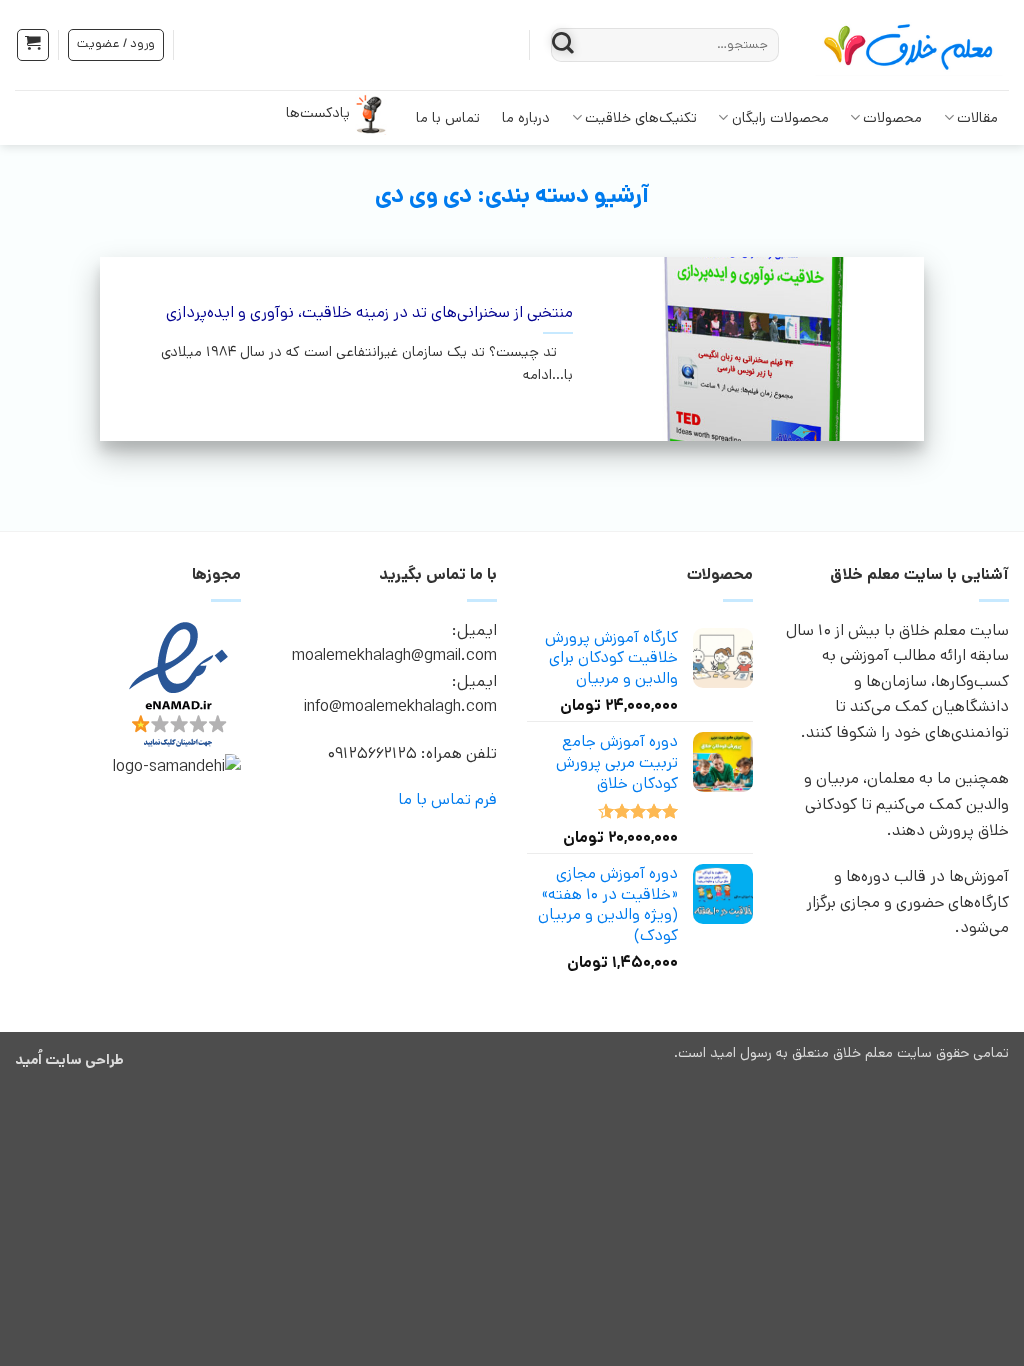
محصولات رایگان (780, 118)
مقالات (977, 118)
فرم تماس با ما (447, 799)
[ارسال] (563, 44)
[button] (33, 45)
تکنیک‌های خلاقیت (641, 118)
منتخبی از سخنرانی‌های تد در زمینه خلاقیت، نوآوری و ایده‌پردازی (369, 313)
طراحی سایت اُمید (69, 1060)
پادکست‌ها (318, 113)
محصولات (892, 118)
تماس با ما (448, 118)
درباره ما (526, 118)
